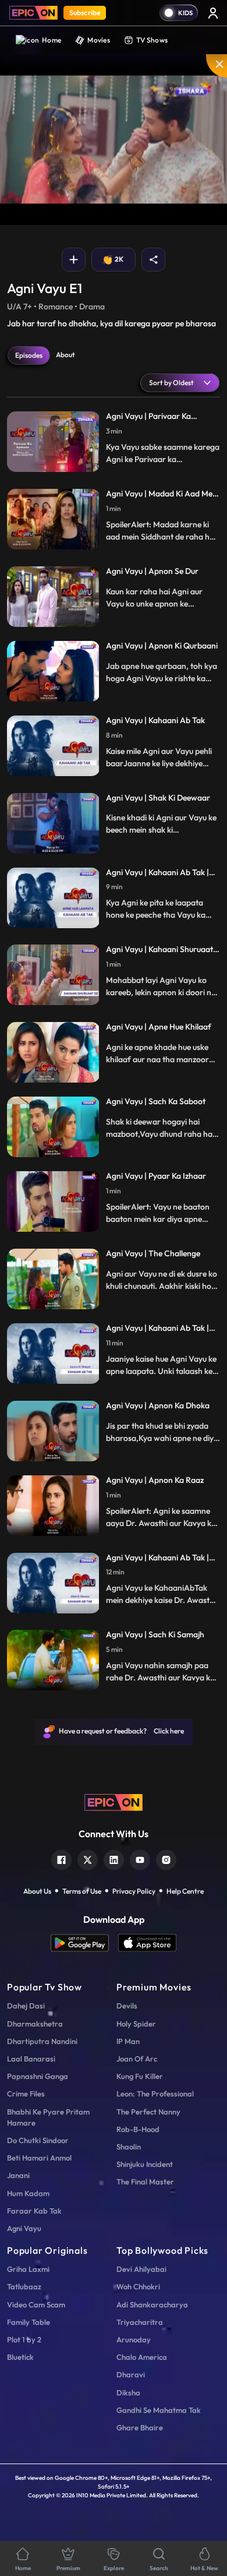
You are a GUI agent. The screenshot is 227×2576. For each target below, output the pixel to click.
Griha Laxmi (28, 2269)
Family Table (29, 2322)
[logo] (114, 1802)
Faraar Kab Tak (34, 2211)
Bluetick (20, 2357)
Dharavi (131, 2374)
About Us (37, 1891)
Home (52, 40)
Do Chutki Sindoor (38, 2140)
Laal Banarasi (31, 2059)
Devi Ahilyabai (141, 2269)
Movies (99, 40)
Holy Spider (136, 2024)
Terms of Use (82, 1891)
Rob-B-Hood (138, 2129)
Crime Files (26, 2094)
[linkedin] (114, 1858)
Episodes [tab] (29, 355)
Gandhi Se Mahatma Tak (159, 2410)
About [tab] (65, 355)
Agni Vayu (24, 2228)
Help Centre (185, 1891)
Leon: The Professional (155, 2094)
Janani (18, 2175)
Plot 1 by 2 (24, 2339)
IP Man (128, 2041)
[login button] (213, 13)
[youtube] (140, 1858)
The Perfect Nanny (148, 2112)
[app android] (84, 1943)
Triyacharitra (140, 2322)
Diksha (128, 2392)
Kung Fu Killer (140, 2076)
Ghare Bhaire (140, 2427)
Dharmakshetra (35, 2024)
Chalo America (142, 2357)
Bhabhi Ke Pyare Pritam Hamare (48, 2117)
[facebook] (61, 1858)
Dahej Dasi (26, 2006)
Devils (127, 2006)
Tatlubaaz (24, 2286)
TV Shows (152, 40)
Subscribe (85, 13)
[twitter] (88, 1858)
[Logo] (33, 13)
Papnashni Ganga (38, 2076)
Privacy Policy (134, 1891)
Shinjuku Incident (145, 2164)
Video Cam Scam (36, 2304)
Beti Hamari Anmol (39, 2158)
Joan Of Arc (137, 2059)
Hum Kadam (28, 2193)
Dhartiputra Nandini (42, 2041)
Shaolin (129, 2147)
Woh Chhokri (138, 2286)
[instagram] (166, 1858)
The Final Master (145, 2182)
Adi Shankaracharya (152, 2304)
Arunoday (134, 2339)
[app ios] (147, 1943)
